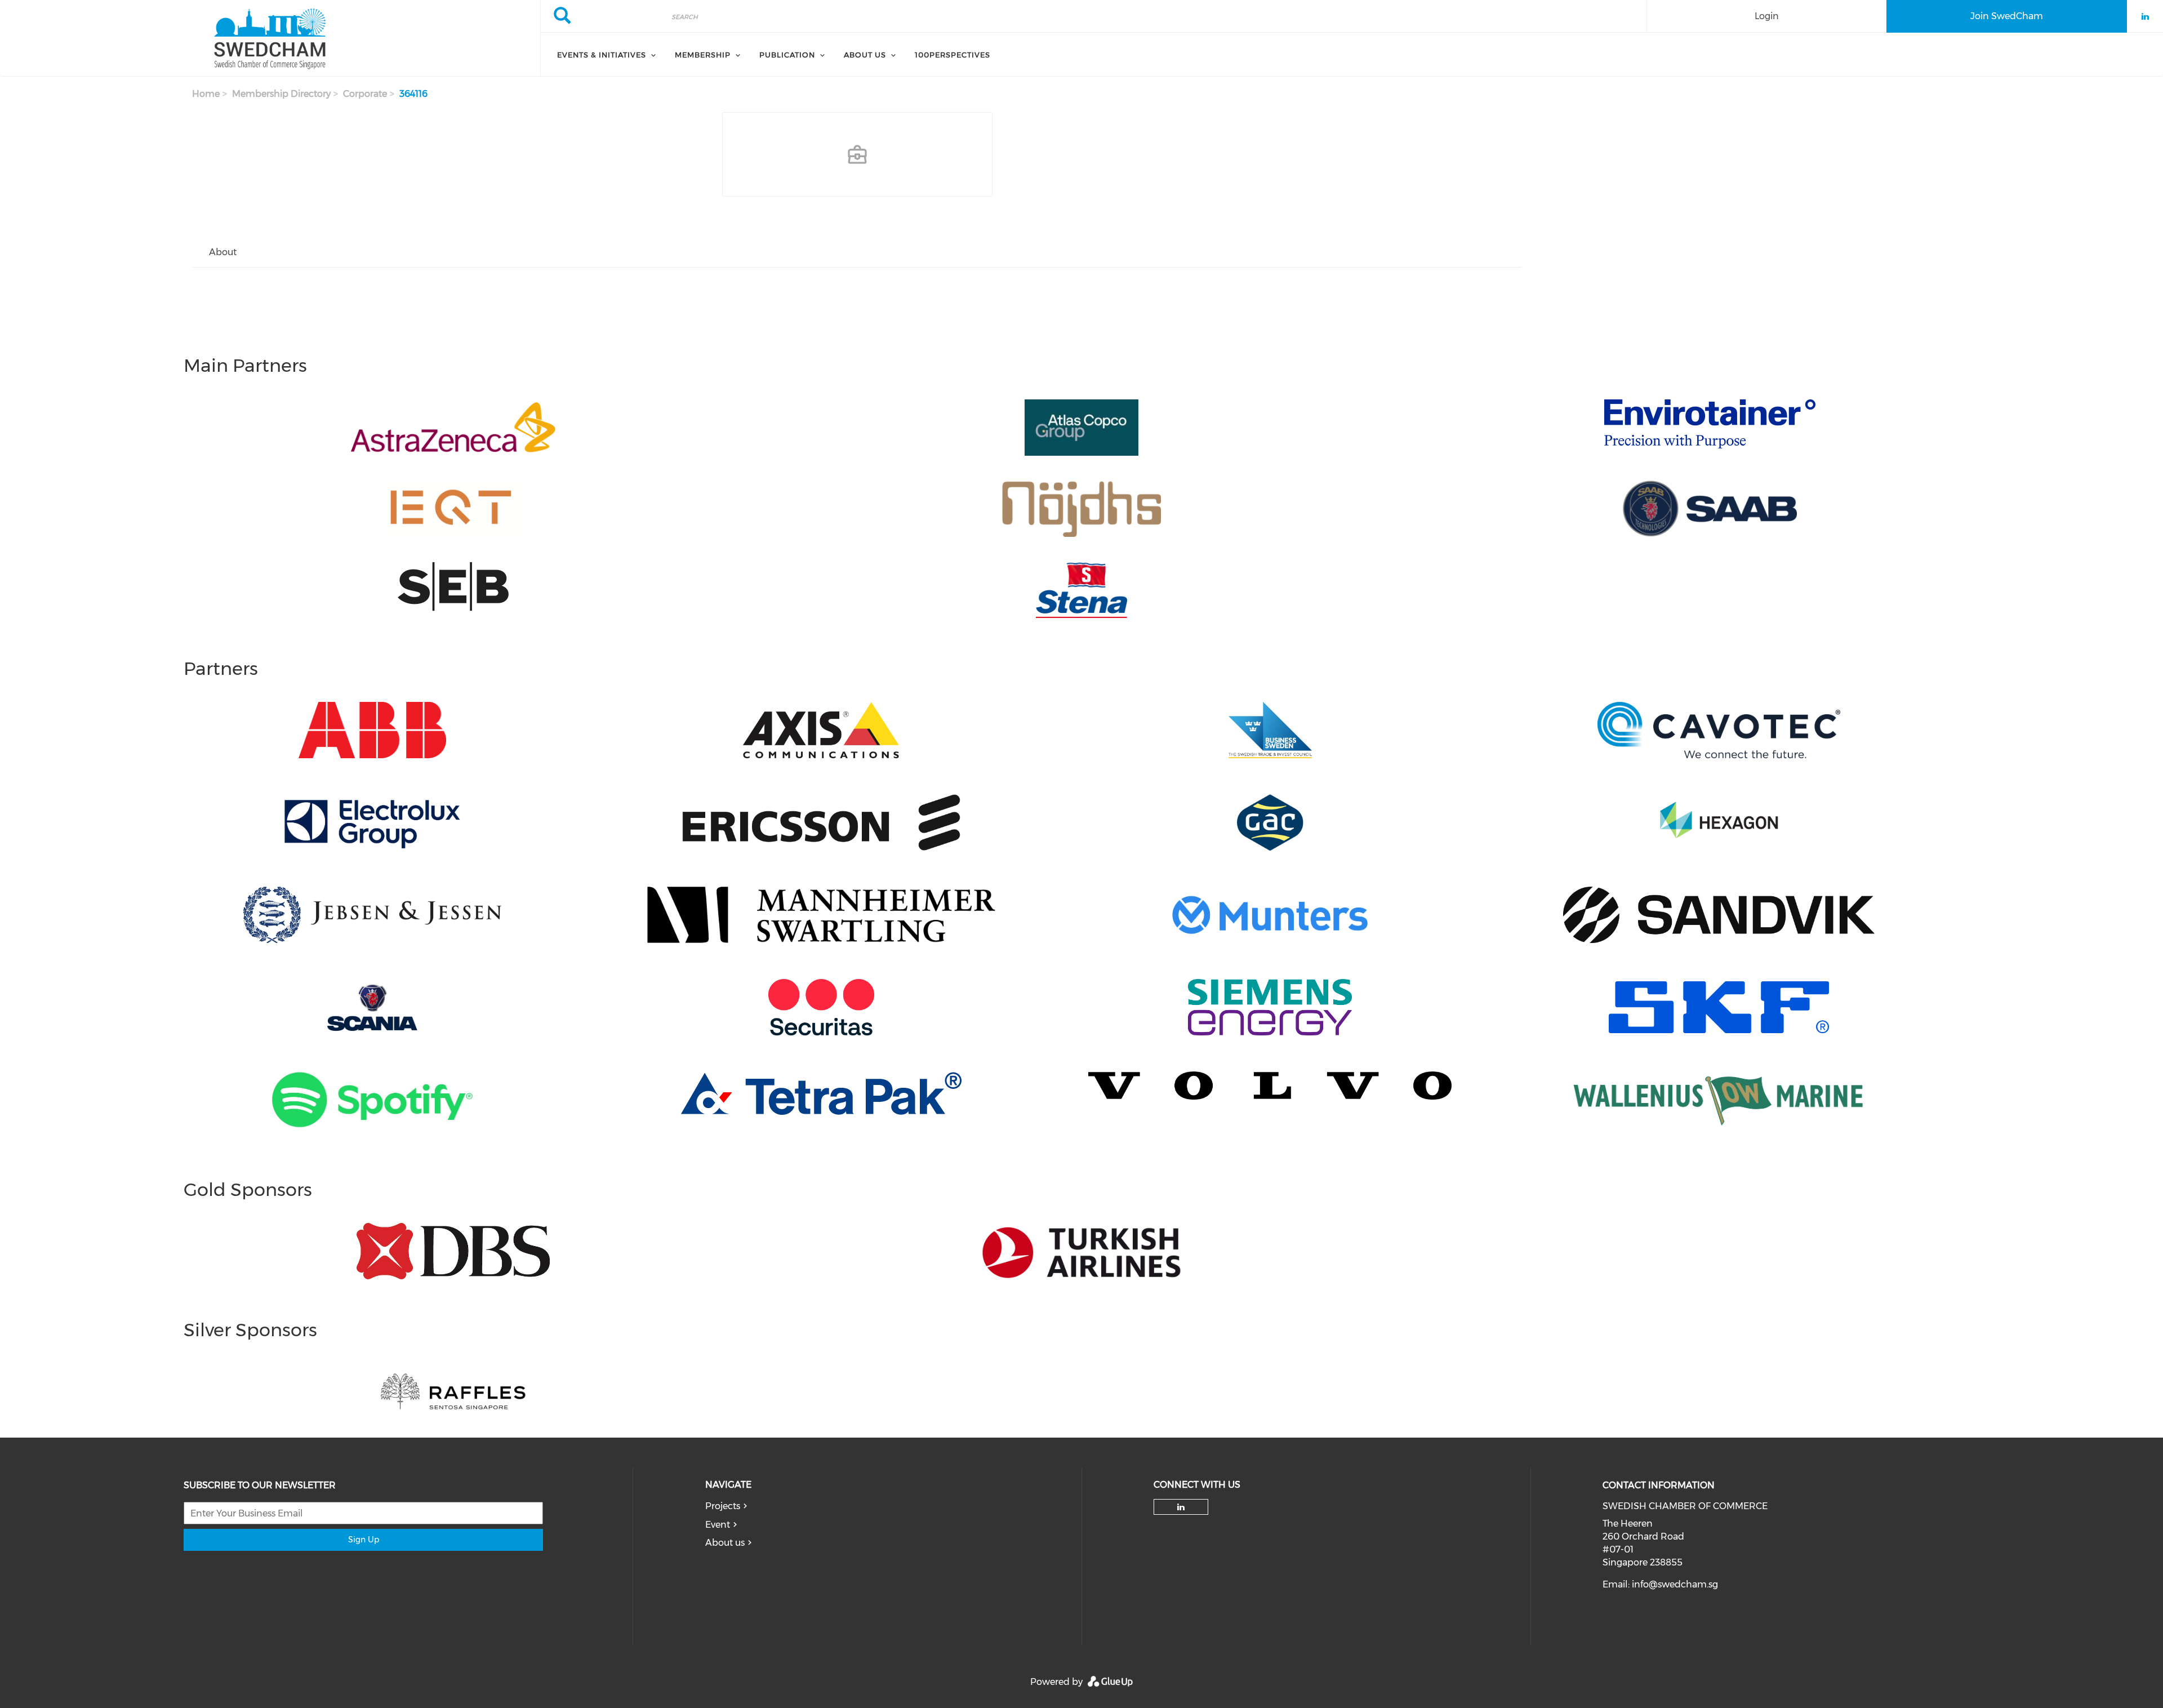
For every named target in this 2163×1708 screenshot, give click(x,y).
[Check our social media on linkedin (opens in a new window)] (1181, 1507)
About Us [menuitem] (865, 55)
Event (718, 1525)
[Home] (270, 38)
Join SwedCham (2007, 16)
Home (206, 94)
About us (725, 1543)
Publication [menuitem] (787, 55)
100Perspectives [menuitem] (953, 55)
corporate (365, 94)
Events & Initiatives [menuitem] (602, 55)
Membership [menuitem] (703, 55)
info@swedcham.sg (1675, 1584)
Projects (723, 1506)
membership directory (281, 94)
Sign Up (364, 1540)
